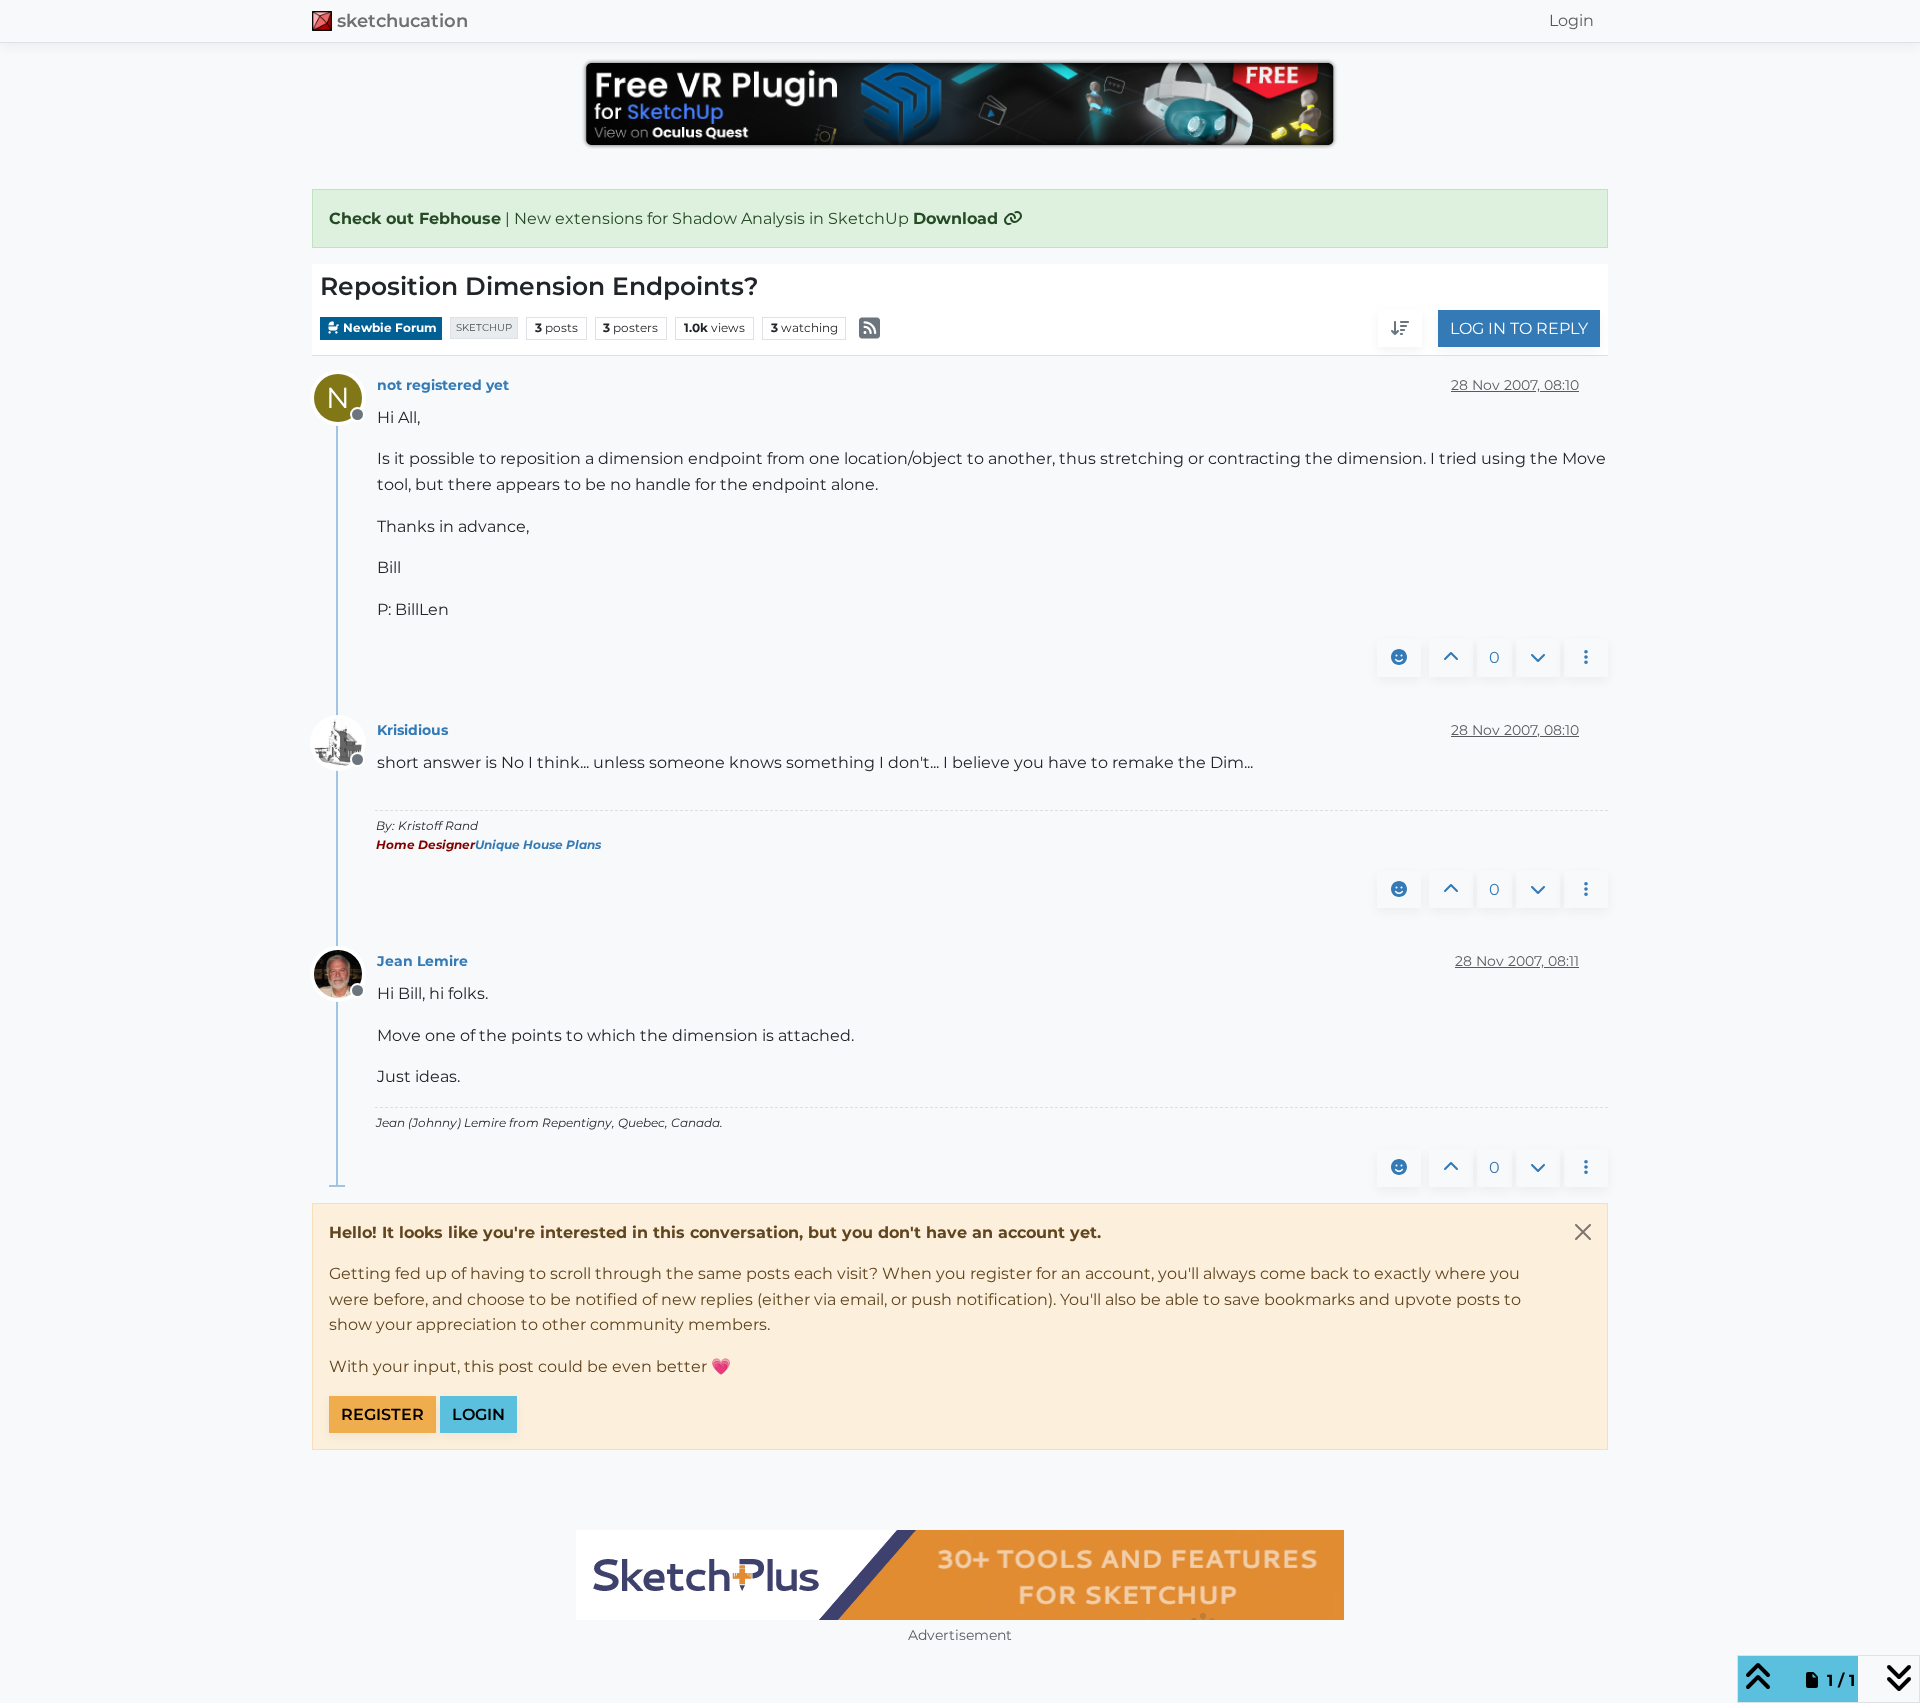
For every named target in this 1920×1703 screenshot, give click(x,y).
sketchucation (402, 20)
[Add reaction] (1399, 658)
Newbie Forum (388, 327)
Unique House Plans (538, 844)
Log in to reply (1519, 328)
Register (382, 1414)
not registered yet (443, 385)
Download (958, 218)
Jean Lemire (422, 961)
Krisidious (412, 730)
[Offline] (345, 741)
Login (478, 1414)
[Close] (1583, 1232)
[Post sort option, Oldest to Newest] (1400, 329)
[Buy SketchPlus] (960, 1575)
